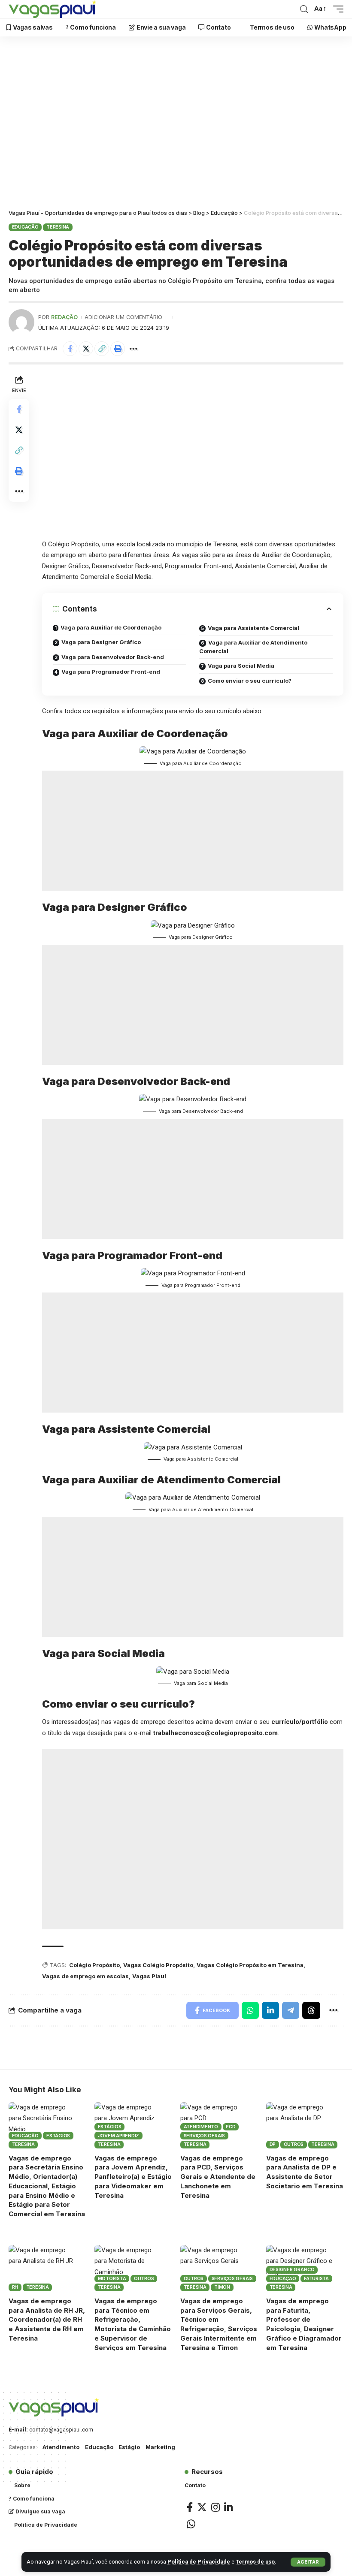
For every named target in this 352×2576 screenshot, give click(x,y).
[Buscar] (304, 9)
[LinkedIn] (228, 2507)
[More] (134, 349)
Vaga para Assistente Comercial (253, 628)
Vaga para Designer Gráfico (101, 642)
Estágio (129, 2447)
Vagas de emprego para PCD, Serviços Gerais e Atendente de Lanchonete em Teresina (218, 2177)
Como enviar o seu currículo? (250, 681)
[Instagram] (215, 2507)
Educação (25, 227)
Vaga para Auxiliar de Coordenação (111, 627)
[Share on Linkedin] (270, 2010)
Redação (64, 317)
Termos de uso (255, 2562)
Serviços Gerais (204, 2136)
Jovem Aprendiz (119, 2136)
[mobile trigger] (336, 9)
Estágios (58, 2136)
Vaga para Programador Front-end (111, 672)
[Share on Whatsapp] (250, 2010)
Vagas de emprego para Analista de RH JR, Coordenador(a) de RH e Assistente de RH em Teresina (47, 2320)
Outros (294, 2144)
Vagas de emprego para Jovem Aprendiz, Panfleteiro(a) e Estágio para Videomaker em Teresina (133, 2177)
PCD (231, 2127)
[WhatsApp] (191, 2524)
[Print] (118, 349)
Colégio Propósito (94, 1965)
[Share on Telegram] (291, 2010)
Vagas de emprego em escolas (85, 1976)
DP (273, 2144)
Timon (222, 2287)
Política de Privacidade (199, 2562)
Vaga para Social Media (241, 666)
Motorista (112, 2278)
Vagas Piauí (149, 1976)
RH (15, 2287)
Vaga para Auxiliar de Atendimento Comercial (253, 647)
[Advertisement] (176, 125)
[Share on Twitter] (86, 349)
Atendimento (201, 2127)
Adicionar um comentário (123, 317)
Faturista (316, 2278)
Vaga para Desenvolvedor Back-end (113, 657)
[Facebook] (190, 2507)
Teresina (58, 227)
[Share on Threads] (311, 2010)
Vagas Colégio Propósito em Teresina (250, 1965)
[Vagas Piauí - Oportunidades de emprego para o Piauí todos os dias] (52, 9)
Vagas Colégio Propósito (158, 1965)
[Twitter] (202, 2507)
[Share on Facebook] (70, 349)
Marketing (160, 2447)
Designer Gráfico (292, 2269)
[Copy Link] (102, 349)
